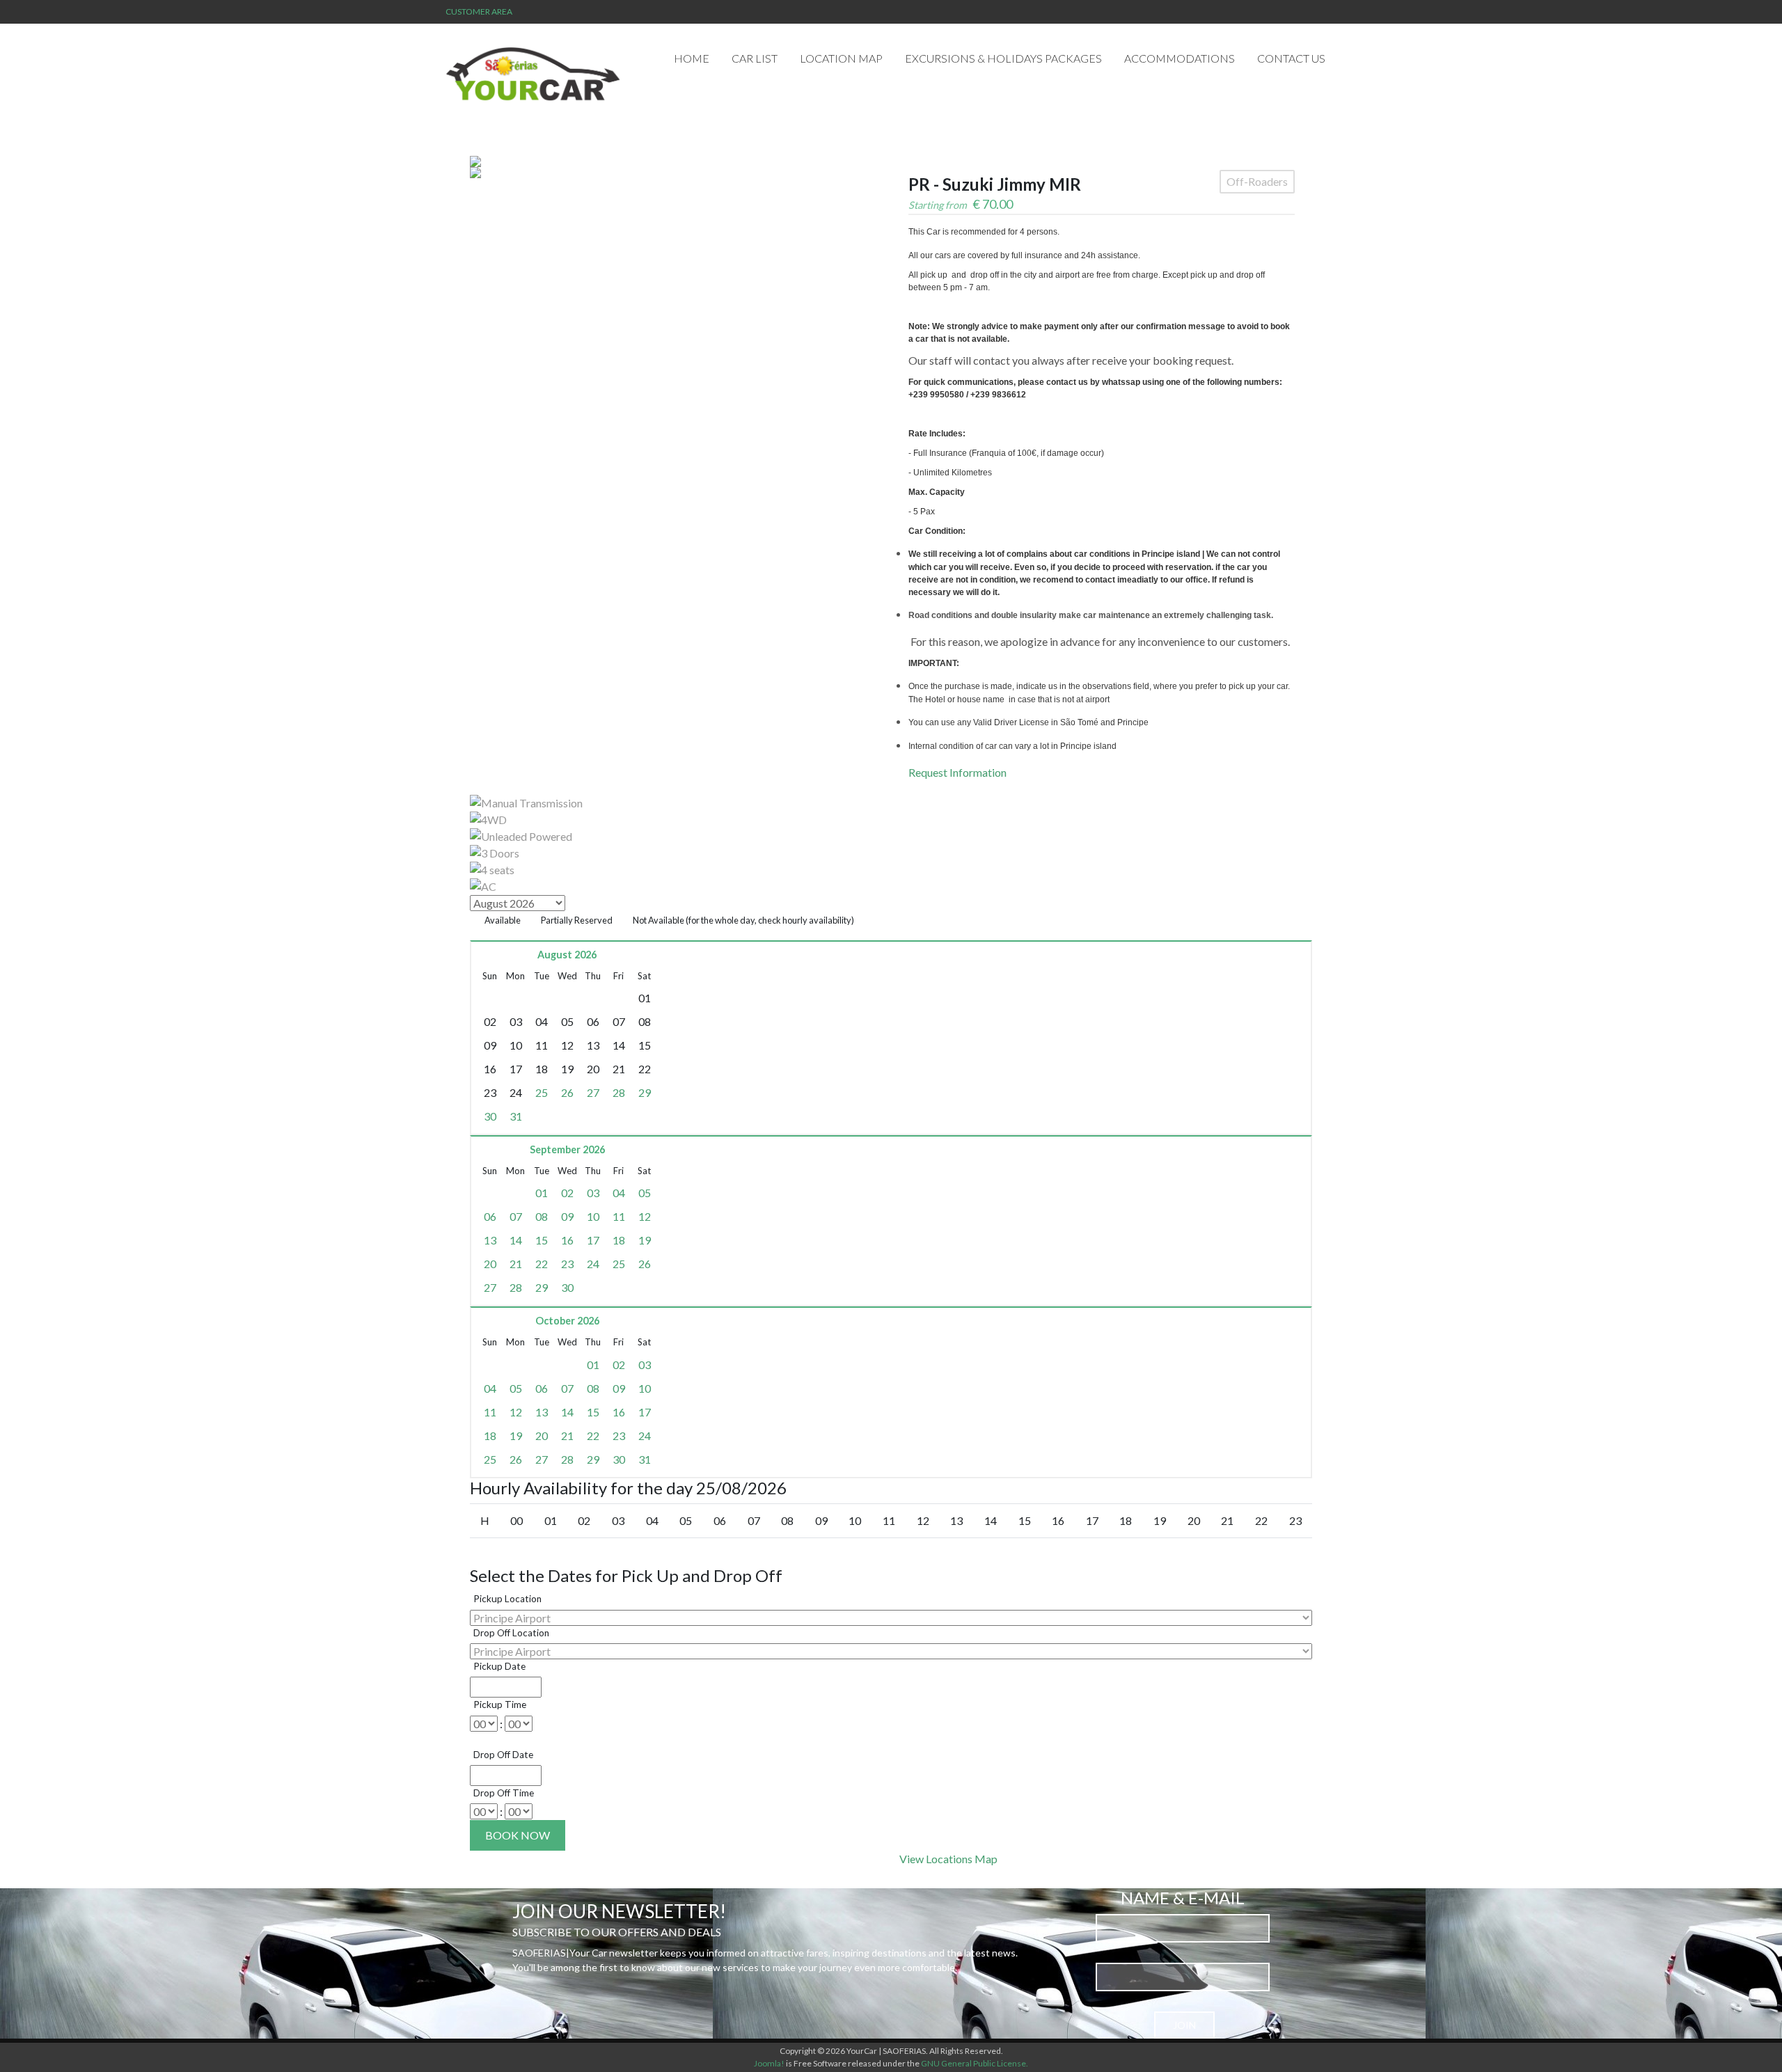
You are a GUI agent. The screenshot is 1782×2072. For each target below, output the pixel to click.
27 (593, 1092)
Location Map (841, 58)
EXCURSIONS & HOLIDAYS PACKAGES (1003, 58)
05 (645, 1193)
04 (619, 1193)
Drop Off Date (503, 1755)
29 (645, 1092)
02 (567, 1193)
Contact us (1291, 58)
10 (593, 1216)
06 (490, 1216)
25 (542, 1092)
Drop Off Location (511, 1633)
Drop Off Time (504, 1793)
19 (645, 1240)
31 (516, 1116)
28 (619, 1092)
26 (567, 1092)
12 (645, 1216)
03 (593, 1193)
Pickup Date (499, 1666)
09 (567, 1216)
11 (619, 1216)
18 (619, 1240)
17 (593, 1240)
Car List (755, 58)
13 (490, 1240)
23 (567, 1264)
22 (542, 1264)
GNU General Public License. (975, 2063)
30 (490, 1116)
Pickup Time (500, 1705)
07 (516, 1216)
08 (542, 1216)
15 (542, 1240)
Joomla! (769, 2063)
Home (692, 58)
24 (593, 1264)
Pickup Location (507, 1599)
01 (542, 1193)
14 (516, 1240)
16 (567, 1240)
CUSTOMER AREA (479, 11)
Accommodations (1180, 58)
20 (490, 1264)
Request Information (957, 772)
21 (516, 1264)
